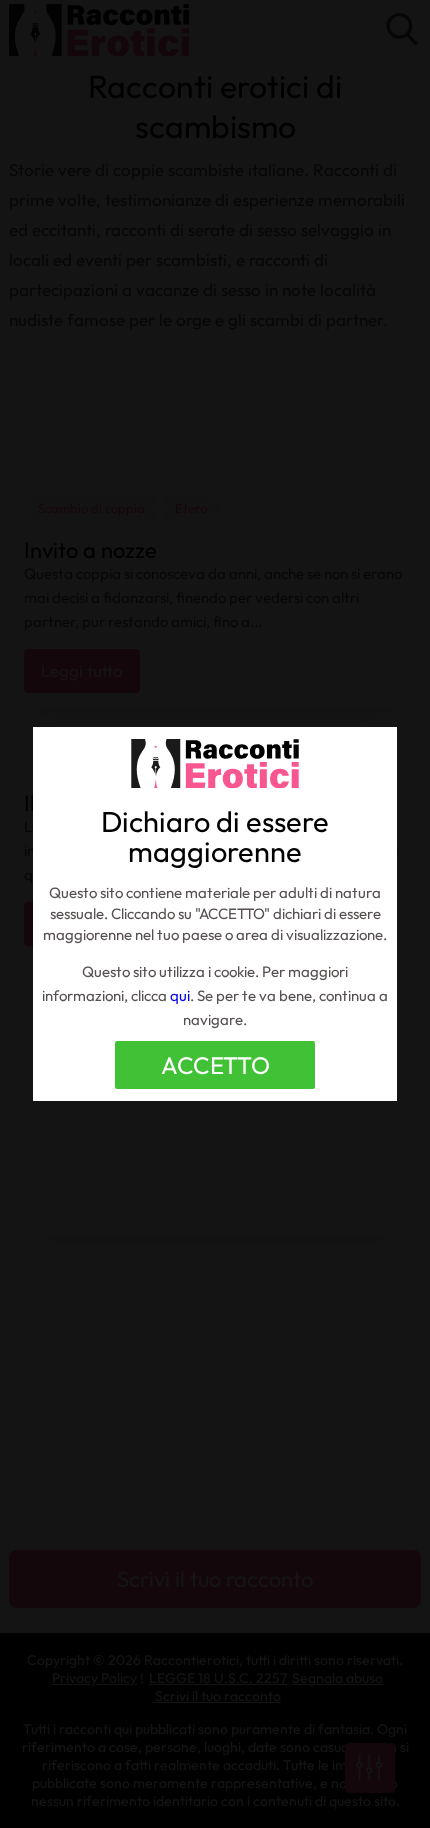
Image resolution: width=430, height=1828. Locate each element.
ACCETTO (215, 1065)
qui (180, 995)
